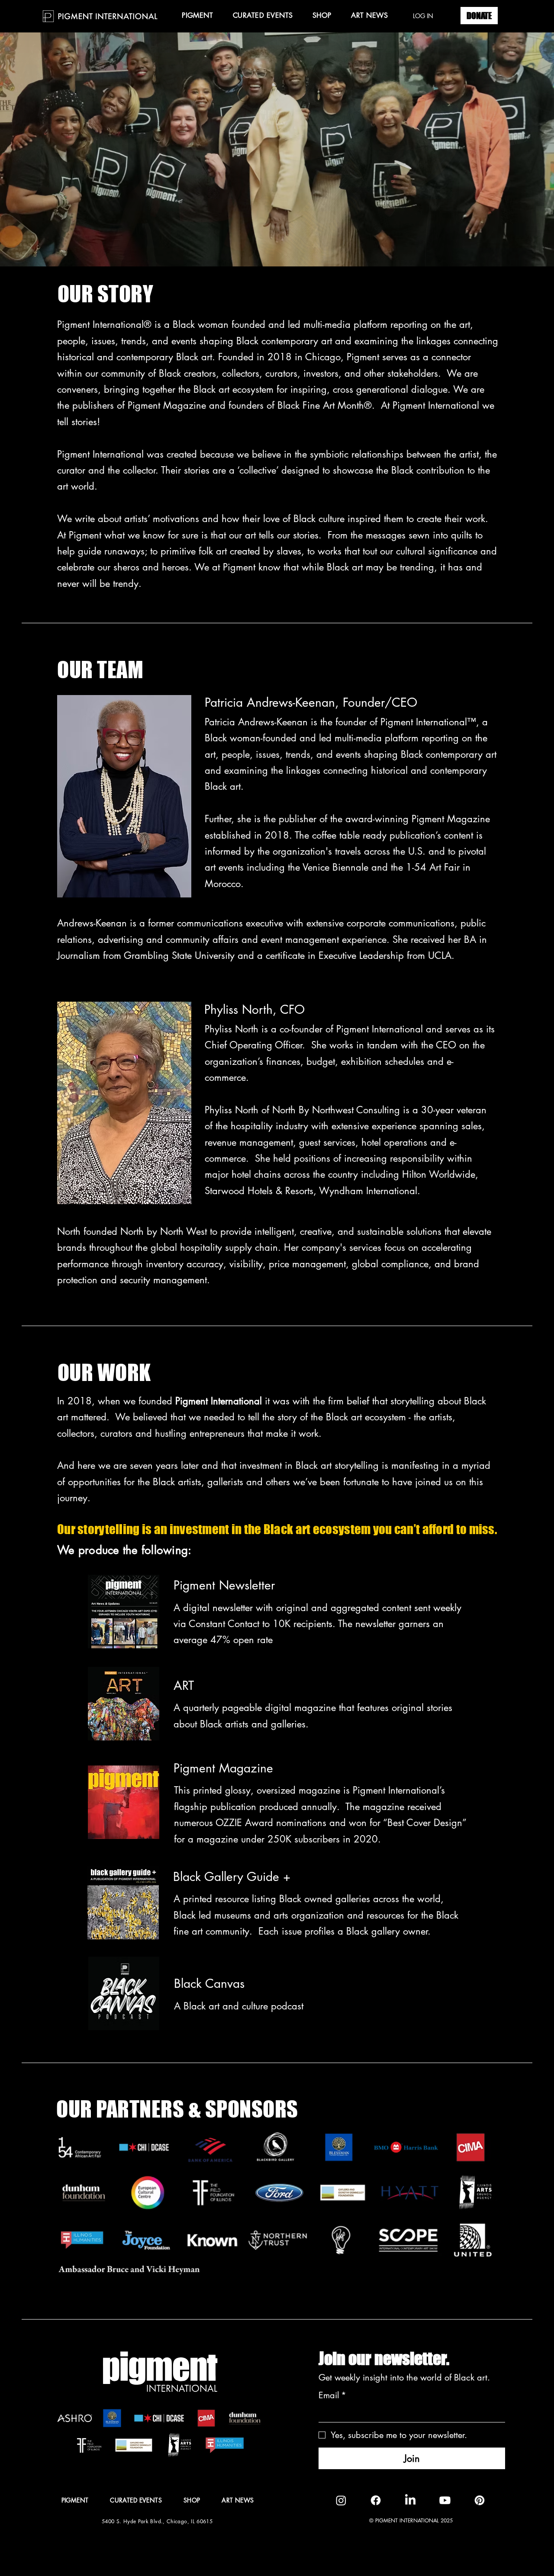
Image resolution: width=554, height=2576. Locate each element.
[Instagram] (341, 2500)
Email (332, 2395)
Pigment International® (106, 324)
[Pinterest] (480, 2500)
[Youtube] (445, 2500)
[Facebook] (376, 2500)
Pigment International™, (430, 722)
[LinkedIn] (410, 2500)
